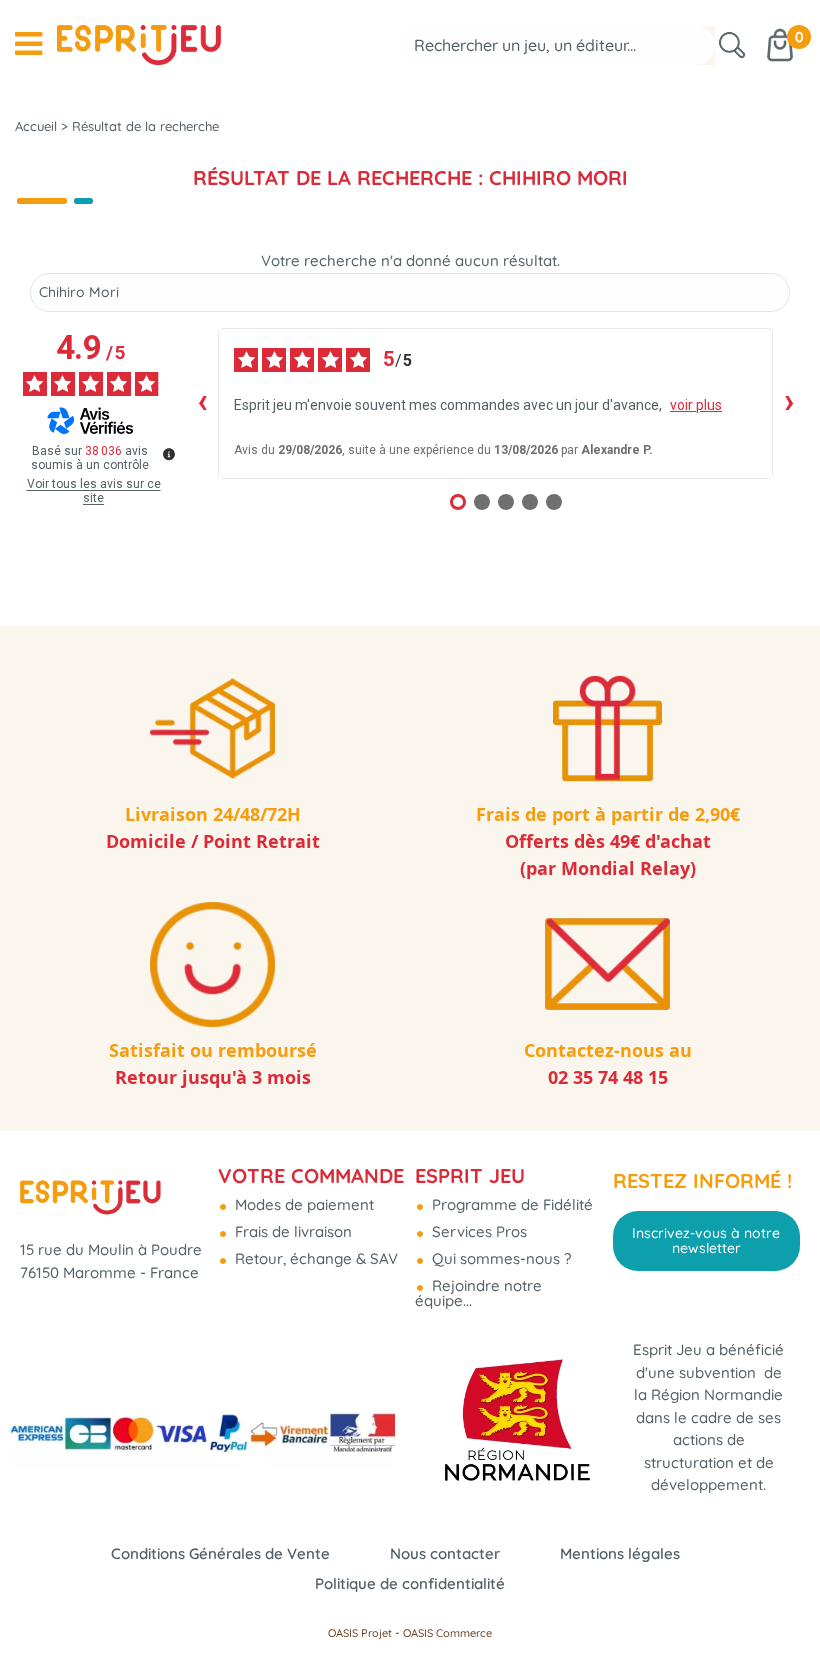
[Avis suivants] (789, 403)
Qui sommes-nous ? (499, 1258)
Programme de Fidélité (510, 1204)
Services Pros (477, 1231)
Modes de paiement (302, 1204)
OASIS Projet (360, 1633)
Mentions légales (620, 1553)
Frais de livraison (291, 1231)
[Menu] (28, 44)
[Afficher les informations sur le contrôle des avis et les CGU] (169, 454)
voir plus (696, 405)
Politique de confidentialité (410, 1583)
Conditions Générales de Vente (220, 1553)
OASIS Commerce (447, 1633)
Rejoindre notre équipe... (478, 1293)
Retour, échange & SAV (314, 1258)
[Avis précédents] (202, 403)
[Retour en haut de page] (780, 1597)
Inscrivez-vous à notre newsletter (706, 1240)
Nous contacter (445, 1553)
